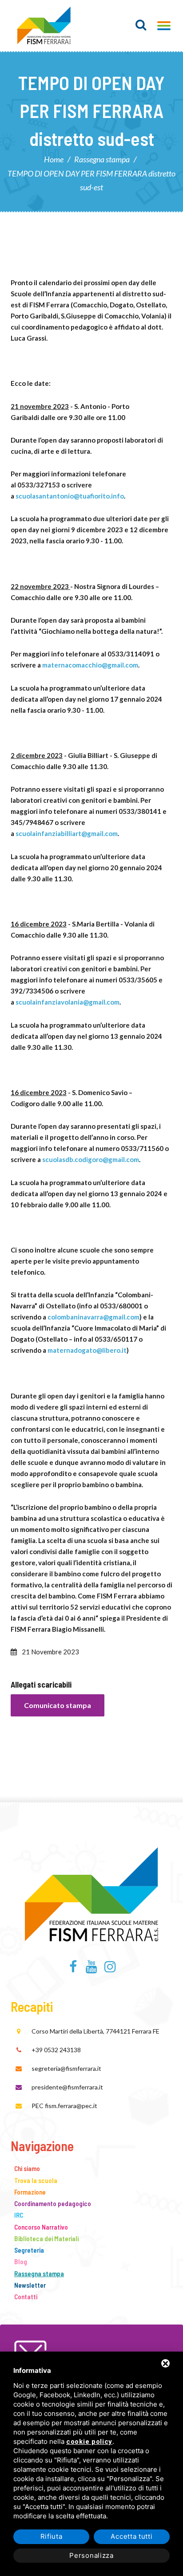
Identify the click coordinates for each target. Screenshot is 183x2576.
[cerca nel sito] (141, 25)
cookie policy (89, 2442)
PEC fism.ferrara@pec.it (64, 2106)
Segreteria (29, 2250)
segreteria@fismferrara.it (66, 2068)
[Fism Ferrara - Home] (92, 1893)
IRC (19, 2215)
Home (54, 159)
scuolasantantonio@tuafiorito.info (70, 496)
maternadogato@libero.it (87, 1350)
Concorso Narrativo (41, 2227)
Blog (21, 2262)
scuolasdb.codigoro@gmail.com (91, 1159)
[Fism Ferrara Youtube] (92, 1969)
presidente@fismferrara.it (67, 2087)
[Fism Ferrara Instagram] (110, 1969)
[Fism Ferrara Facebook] (73, 1969)
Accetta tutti (131, 2536)
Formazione (30, 2192)
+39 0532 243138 (56, 2050)
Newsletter (30, 2285)
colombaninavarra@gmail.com (93, 1317)
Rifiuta (52, 2536)
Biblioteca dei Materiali (46, 2238)
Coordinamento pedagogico (53, 2203)
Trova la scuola (36, 2180)
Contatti (26, 2297)
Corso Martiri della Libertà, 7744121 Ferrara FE (95, 2031)
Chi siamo (27, 2168)
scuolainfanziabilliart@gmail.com (67, 833)
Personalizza (91, 2555)
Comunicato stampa (58, 1705)
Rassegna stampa (102, 159)
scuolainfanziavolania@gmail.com (68, 1002)
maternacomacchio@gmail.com (90, 665)
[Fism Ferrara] (44, 26)
